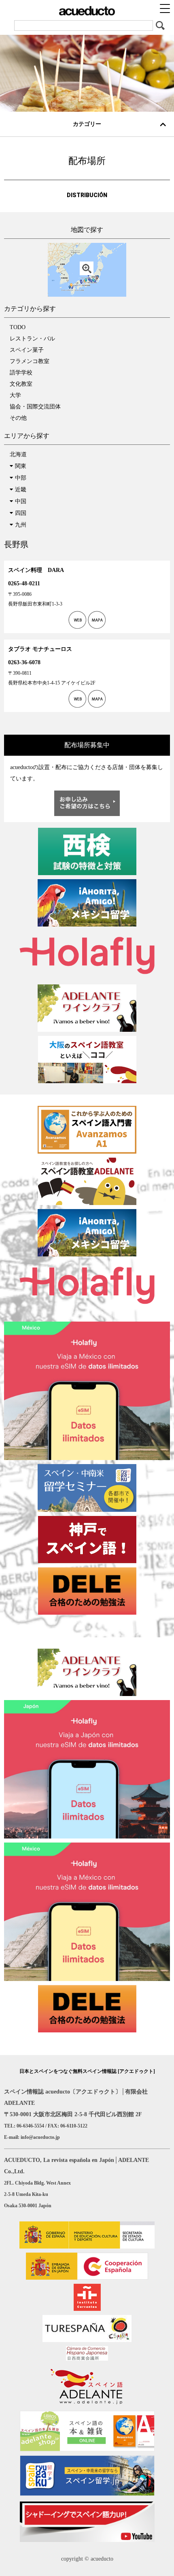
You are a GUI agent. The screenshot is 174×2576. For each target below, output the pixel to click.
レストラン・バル (32, 339)
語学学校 (21, 373)
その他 (18, 418)
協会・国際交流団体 (35, 407)
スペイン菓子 (27, 350)
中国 (21, 501)
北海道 (18, 454)
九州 (21, 525)
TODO (18, 327)
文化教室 (21, 384)
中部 (21, 478)
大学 (15, 395)
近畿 (21, 490)
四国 (21, 513)
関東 (21, 466)
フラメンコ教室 (30, 361)
